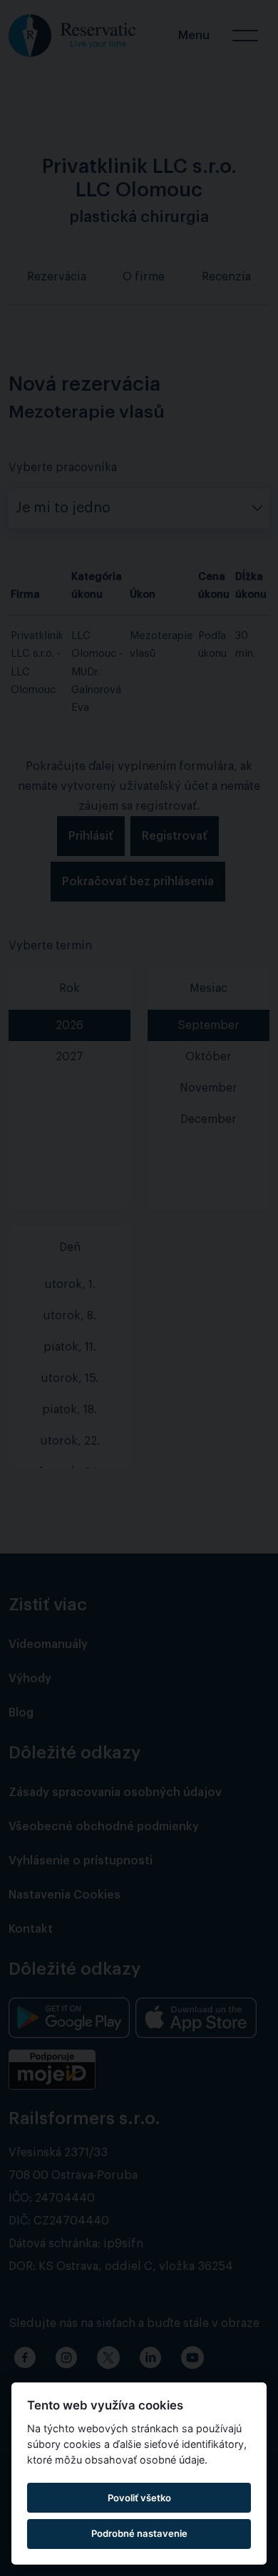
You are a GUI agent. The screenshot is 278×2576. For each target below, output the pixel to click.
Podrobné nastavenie (139, 2533)
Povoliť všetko (139, 2498)
